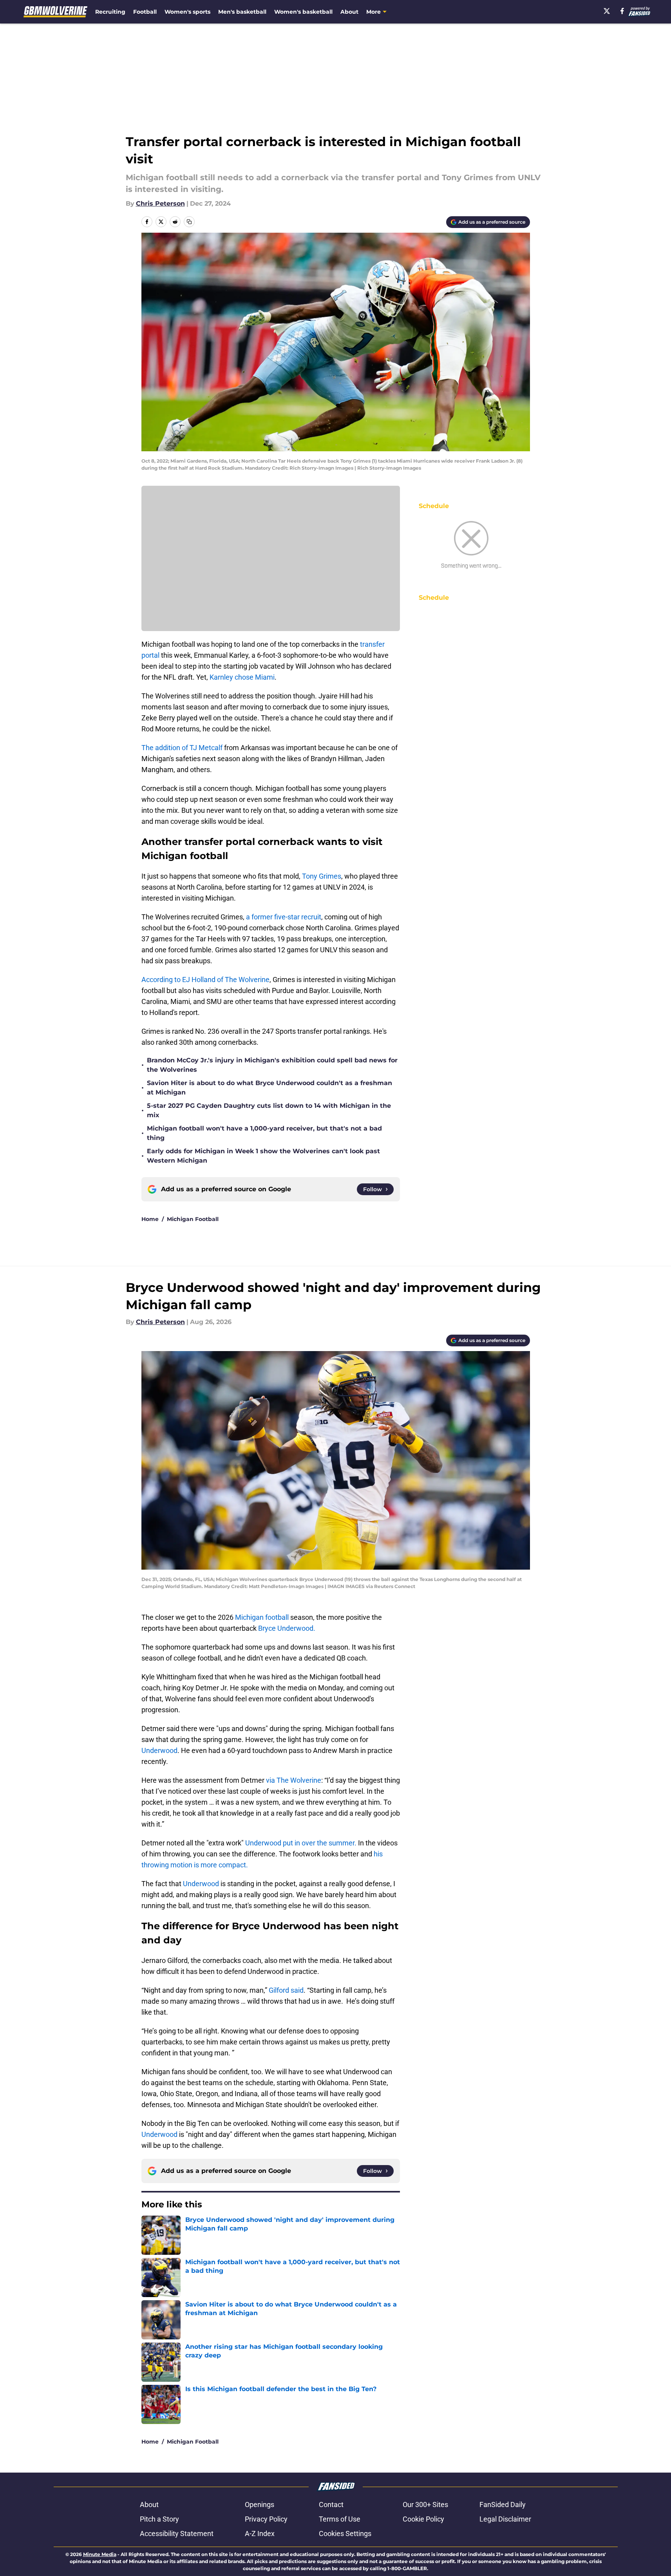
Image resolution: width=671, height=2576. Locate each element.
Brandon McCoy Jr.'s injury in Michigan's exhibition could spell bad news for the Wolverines (272, 1065)
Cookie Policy (423, 2519)
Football (145, 12)
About (349, 12)
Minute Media (100, 2554)
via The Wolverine (293, 1780)
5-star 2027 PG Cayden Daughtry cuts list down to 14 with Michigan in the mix (269, 1110)
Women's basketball (303, 12)
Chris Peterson (160, 204)
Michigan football (263, 1617)
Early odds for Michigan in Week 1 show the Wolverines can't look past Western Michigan (263, 1156)
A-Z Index (260, 2533)
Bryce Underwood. (287, 1628)
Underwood (159, 1750)
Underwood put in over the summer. (301, 1843)
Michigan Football (193, 1219)
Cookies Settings (345, 2533)
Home (150, 1219)
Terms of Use (340, 2519)
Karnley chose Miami (242, 677)
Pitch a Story (159, 2519)
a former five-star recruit (284, 917)
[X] (607, 11)
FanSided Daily (503, 2505)
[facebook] (622, 11)
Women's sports (187, 12)
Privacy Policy (266, 2519)
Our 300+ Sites (425, 2505)
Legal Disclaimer (505, 2519)
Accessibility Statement (177, 2533)
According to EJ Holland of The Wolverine (205, 980)
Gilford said (286, 1990)
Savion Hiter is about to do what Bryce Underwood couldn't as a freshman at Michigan (269, 1088)
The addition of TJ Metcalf (183, 748)
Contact (331, 2505)
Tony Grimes (322, 876)
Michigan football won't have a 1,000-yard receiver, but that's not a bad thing (264, 1133)
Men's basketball (242, 12)
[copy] (189, 222)
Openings (260, 2505)
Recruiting (110, 12)
